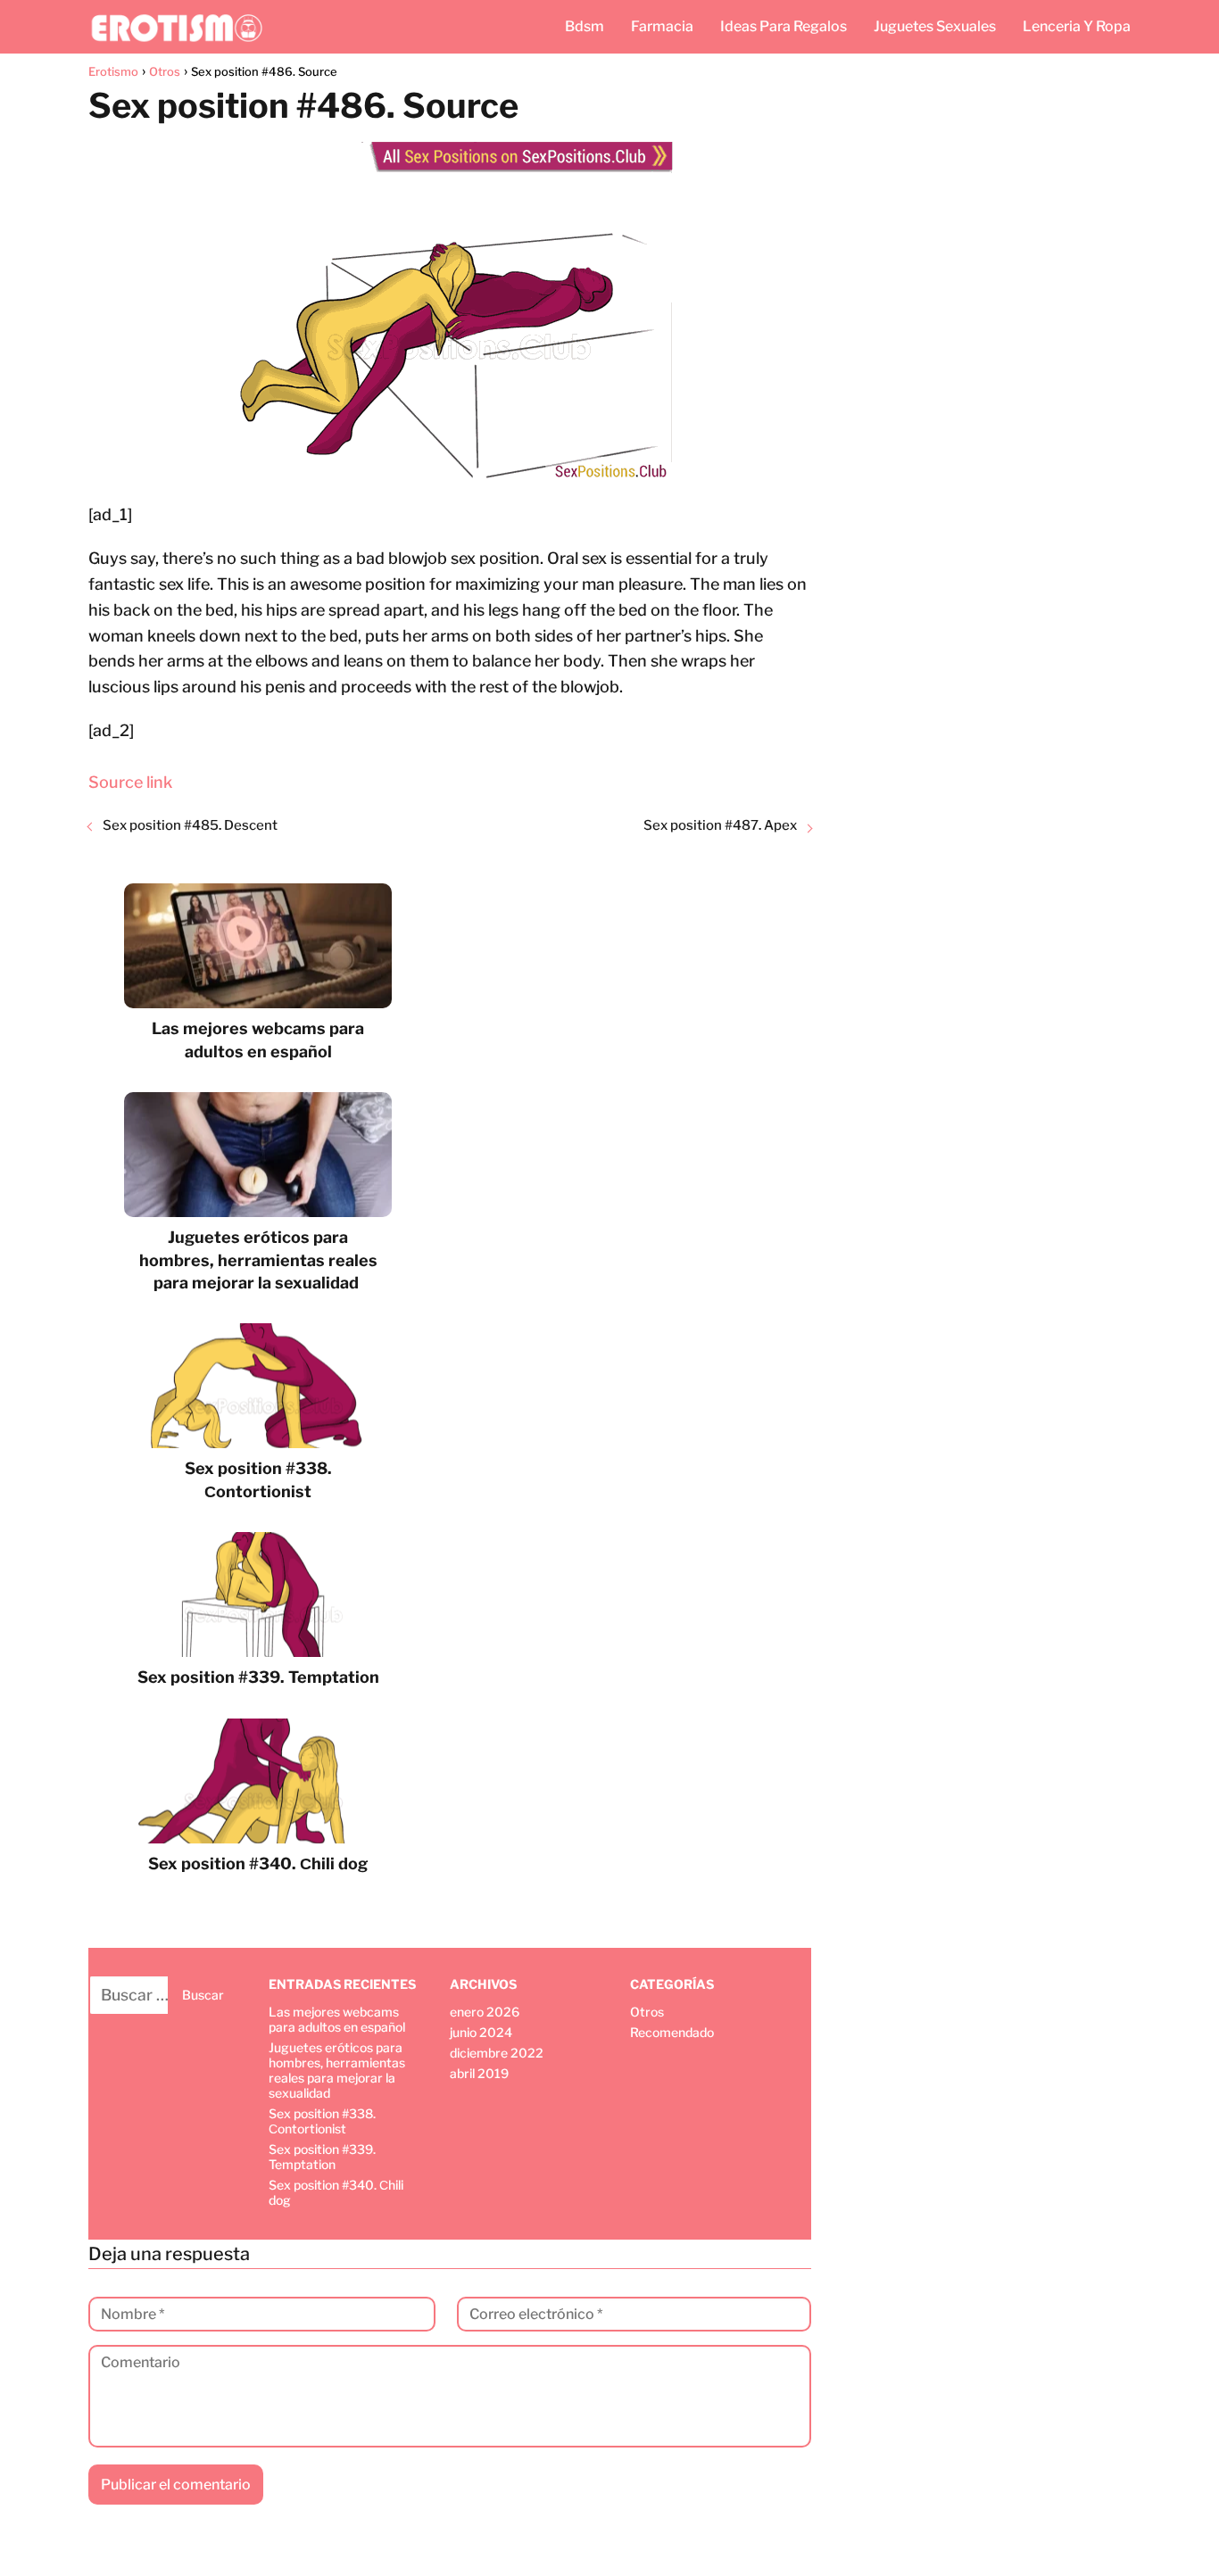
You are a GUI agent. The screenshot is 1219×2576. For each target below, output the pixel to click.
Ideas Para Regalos (784, 26)
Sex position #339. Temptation (322, 2157)
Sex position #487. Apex (720, 825)
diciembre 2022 (497, 2053)
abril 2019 (479, 2073)
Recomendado (672, 2032)
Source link (130, 782)
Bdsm (585, 26)
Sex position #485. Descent (190, 825)
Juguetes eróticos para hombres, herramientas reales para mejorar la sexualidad (337, 2070)
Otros (647, 2012)
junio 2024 (481, 2032)
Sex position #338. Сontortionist (322, 2121)
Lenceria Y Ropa (1077, 26)
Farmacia (662, 26)
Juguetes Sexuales (935, 26)
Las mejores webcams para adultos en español (337, 2019)
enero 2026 (485, 2012)
